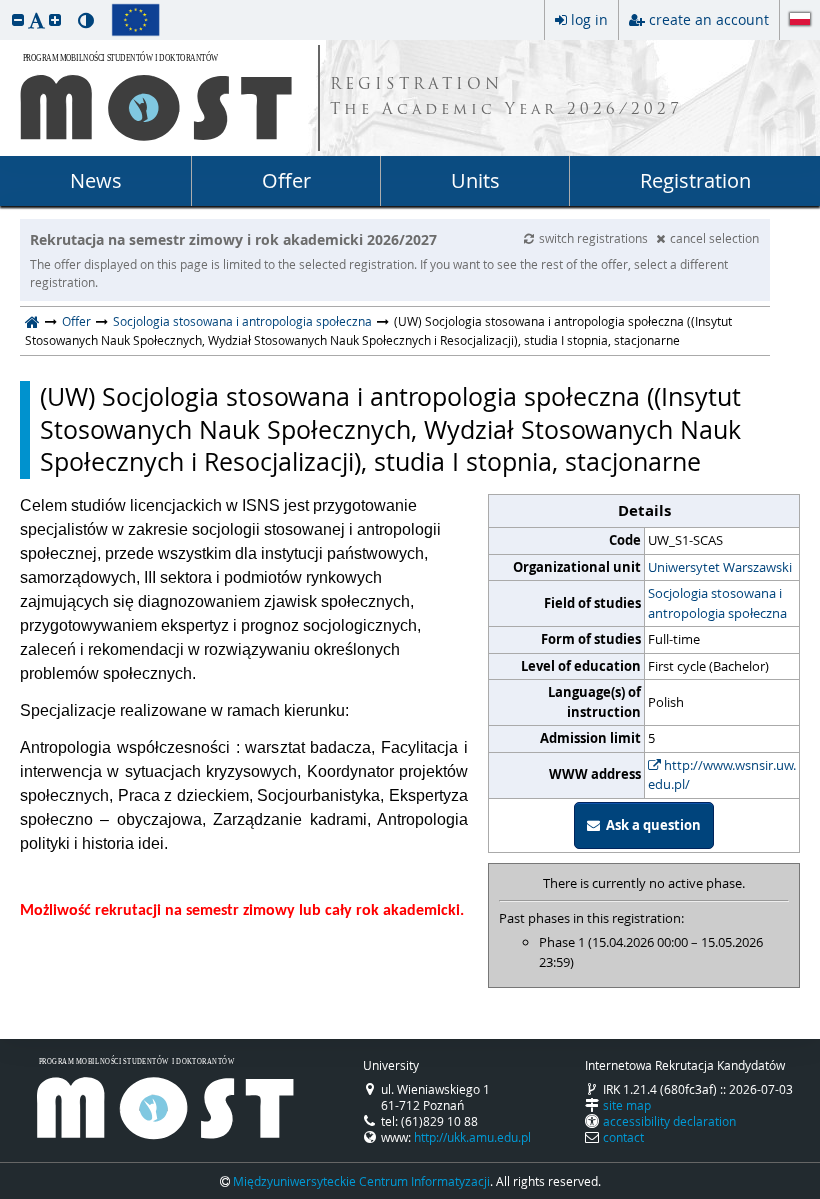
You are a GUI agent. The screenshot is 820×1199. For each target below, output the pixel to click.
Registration (695, 180)
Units (475, 180)
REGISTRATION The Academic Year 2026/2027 (506, 98)
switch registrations (595, 238)
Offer (286, 180)
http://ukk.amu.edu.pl (472, 1137)
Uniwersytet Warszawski (720, 567)
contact (623, 1137)
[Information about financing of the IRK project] (135, 20)
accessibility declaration (669, 1121)
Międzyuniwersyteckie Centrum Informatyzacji (361, 1181)
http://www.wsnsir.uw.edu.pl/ (722, 775)
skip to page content (5, 5)
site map (627, 1105)
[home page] (32, 321)
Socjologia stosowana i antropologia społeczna (242, 321)
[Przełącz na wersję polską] (800, 21)
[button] (18, 19)
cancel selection (714, 238)
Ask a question (650, 825)
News (96, 180)
